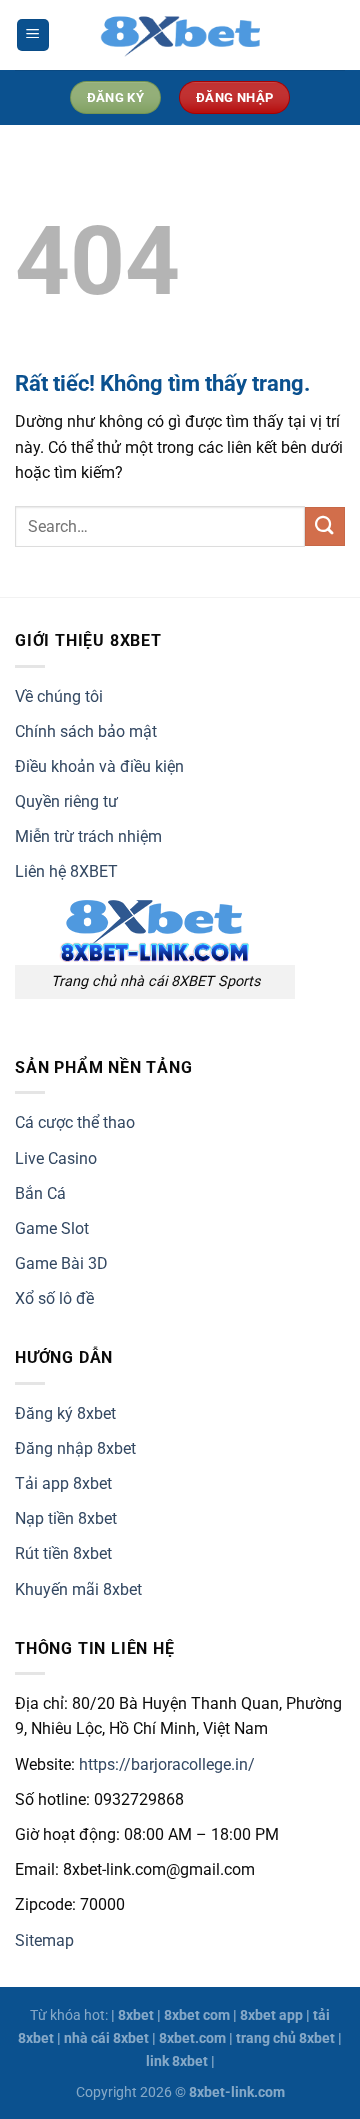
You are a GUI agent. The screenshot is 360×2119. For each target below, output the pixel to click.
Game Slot (52, 1228)
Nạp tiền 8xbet (66, 1518)
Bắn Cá (40, 1193)
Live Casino (56, 1158)
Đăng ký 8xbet (65, 1413)
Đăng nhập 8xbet (75, 1448)
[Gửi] (325, 526)
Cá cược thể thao (75, 1122)
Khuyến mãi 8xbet (78, 1589)
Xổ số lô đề (54, 1298)
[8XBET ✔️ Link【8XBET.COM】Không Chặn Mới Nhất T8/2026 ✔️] (180, 35)
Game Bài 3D (61, 1263)
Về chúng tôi (59, 696)
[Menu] (33, 35)
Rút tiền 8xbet (63, 1553)
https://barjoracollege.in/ (167, 1764)
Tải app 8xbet (63, 1483)
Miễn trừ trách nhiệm (88, 836)
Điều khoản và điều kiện (99, 766)
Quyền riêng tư (66, 801)
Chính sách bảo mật (86, 731)
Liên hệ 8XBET (66, 871)
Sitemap (44, 1940)
